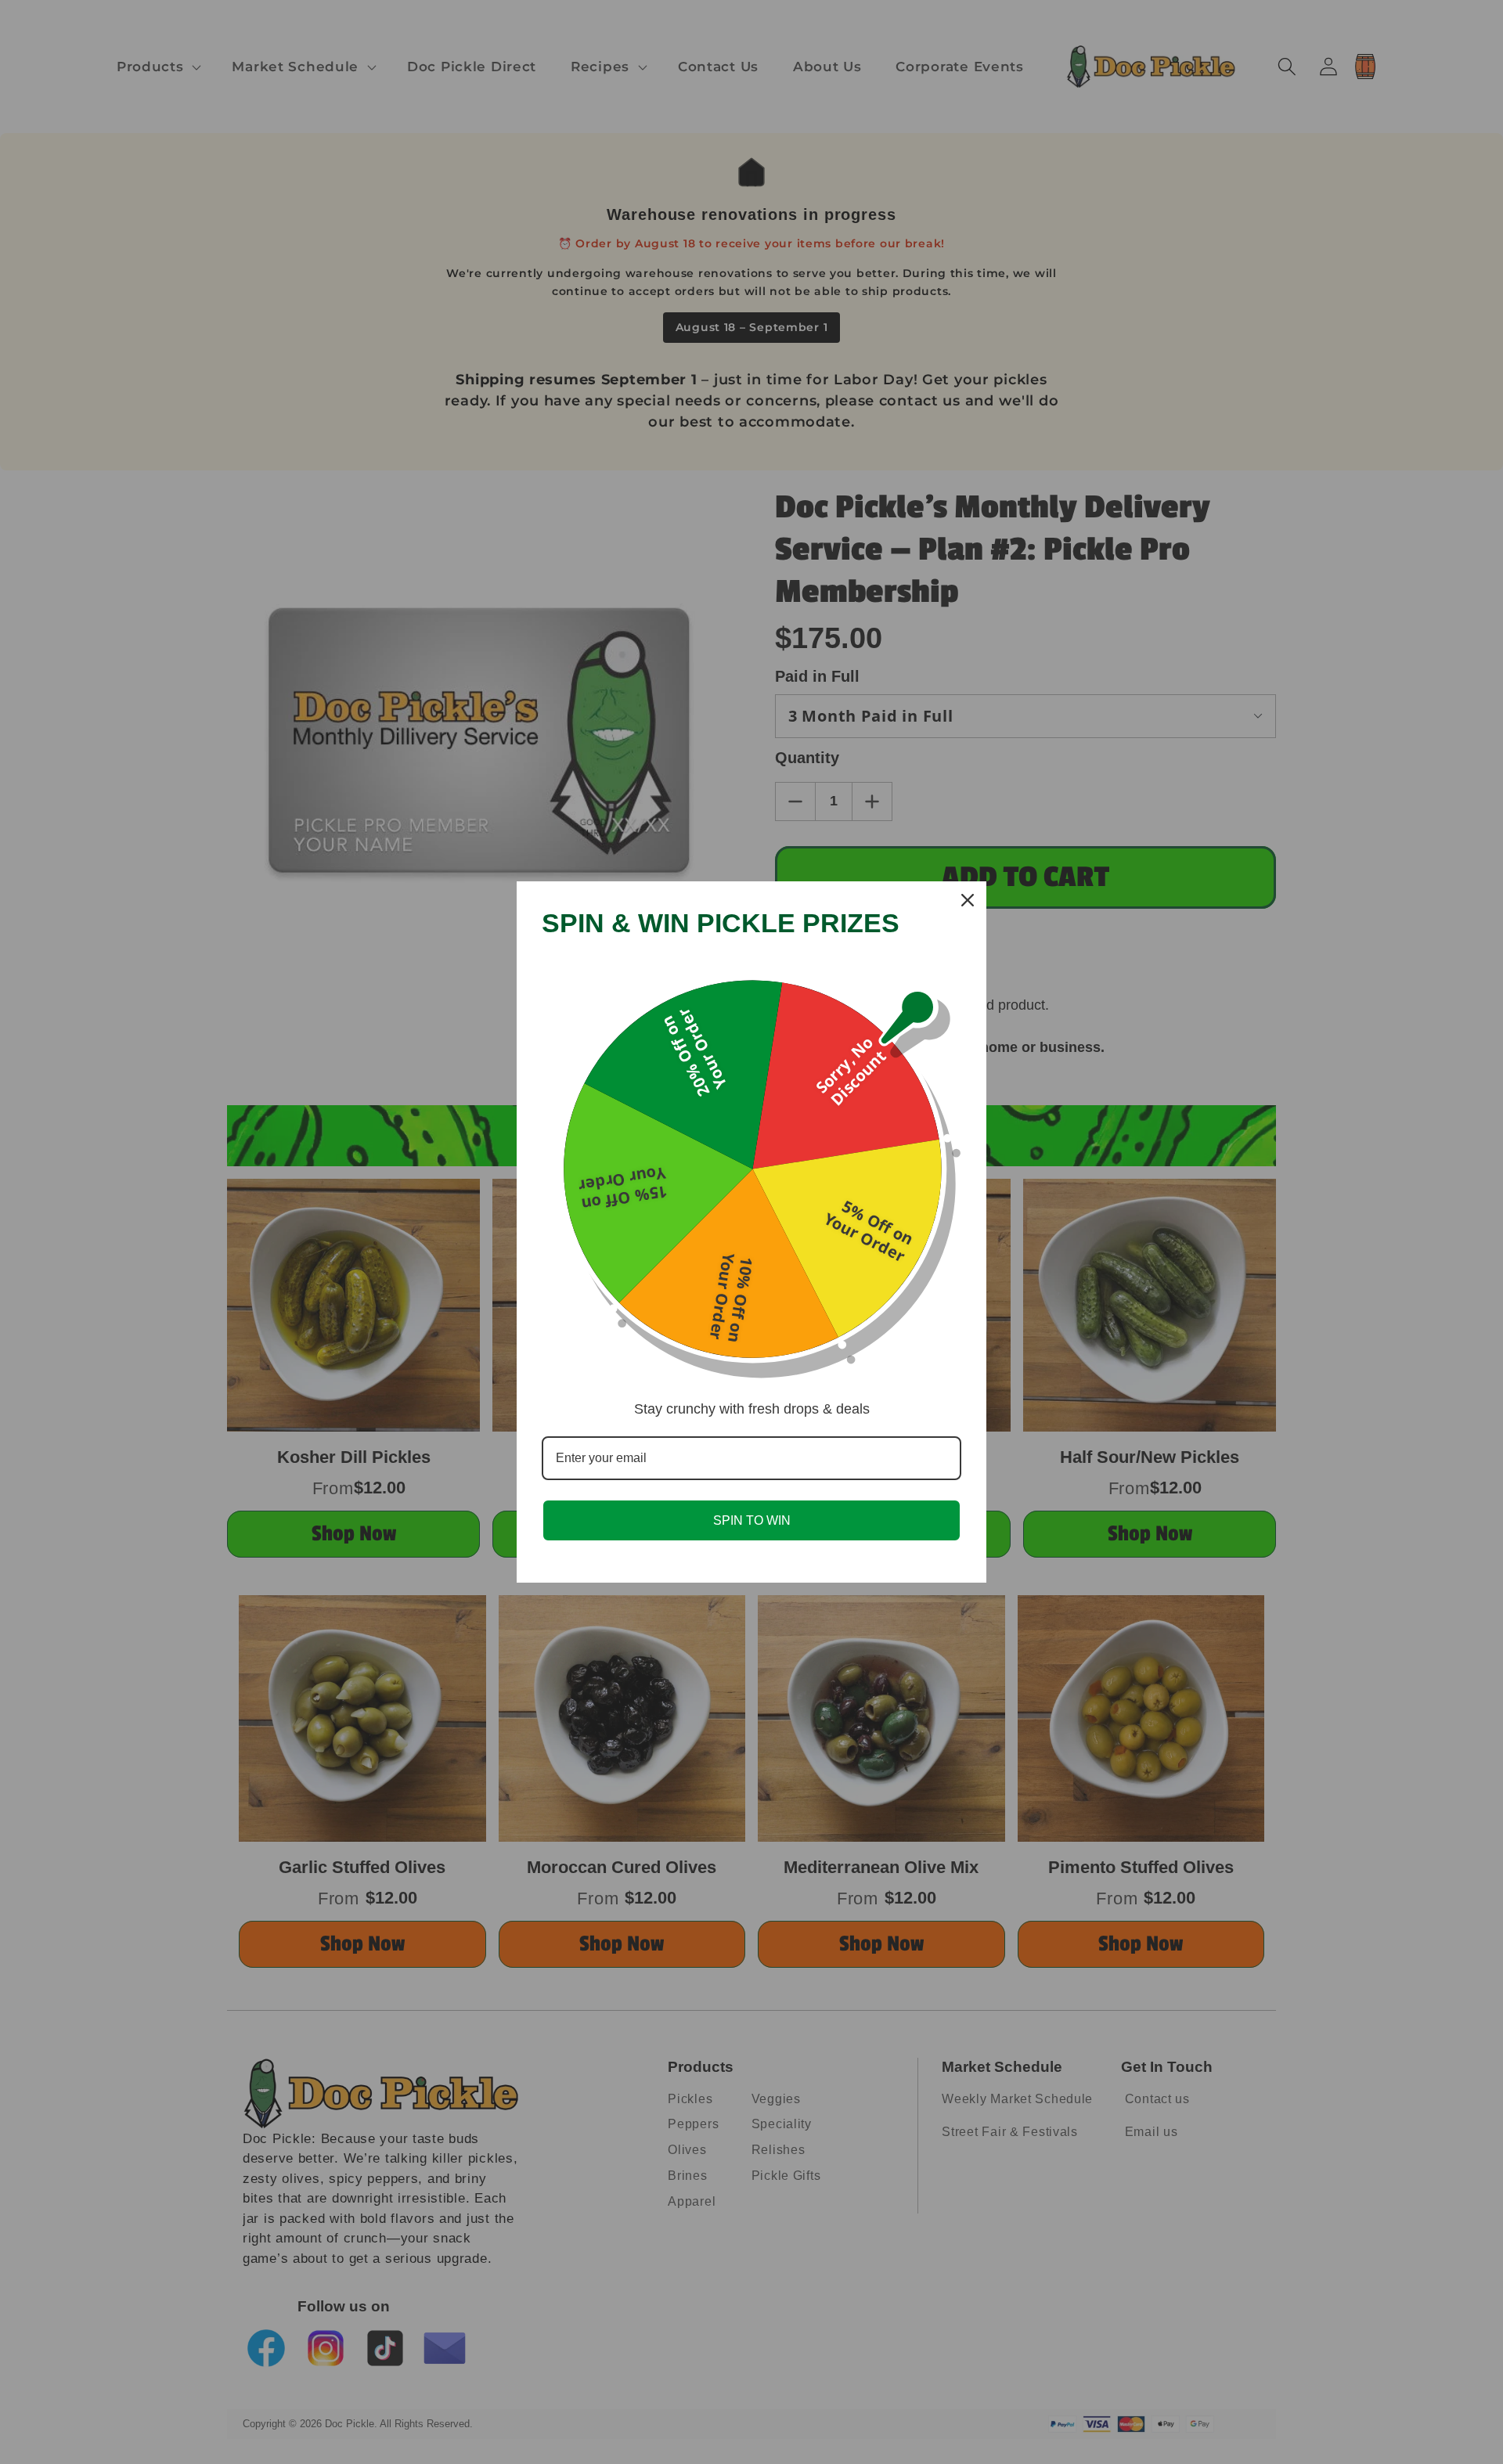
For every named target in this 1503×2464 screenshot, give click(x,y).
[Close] (968, 900)
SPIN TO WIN (752, 1520)
